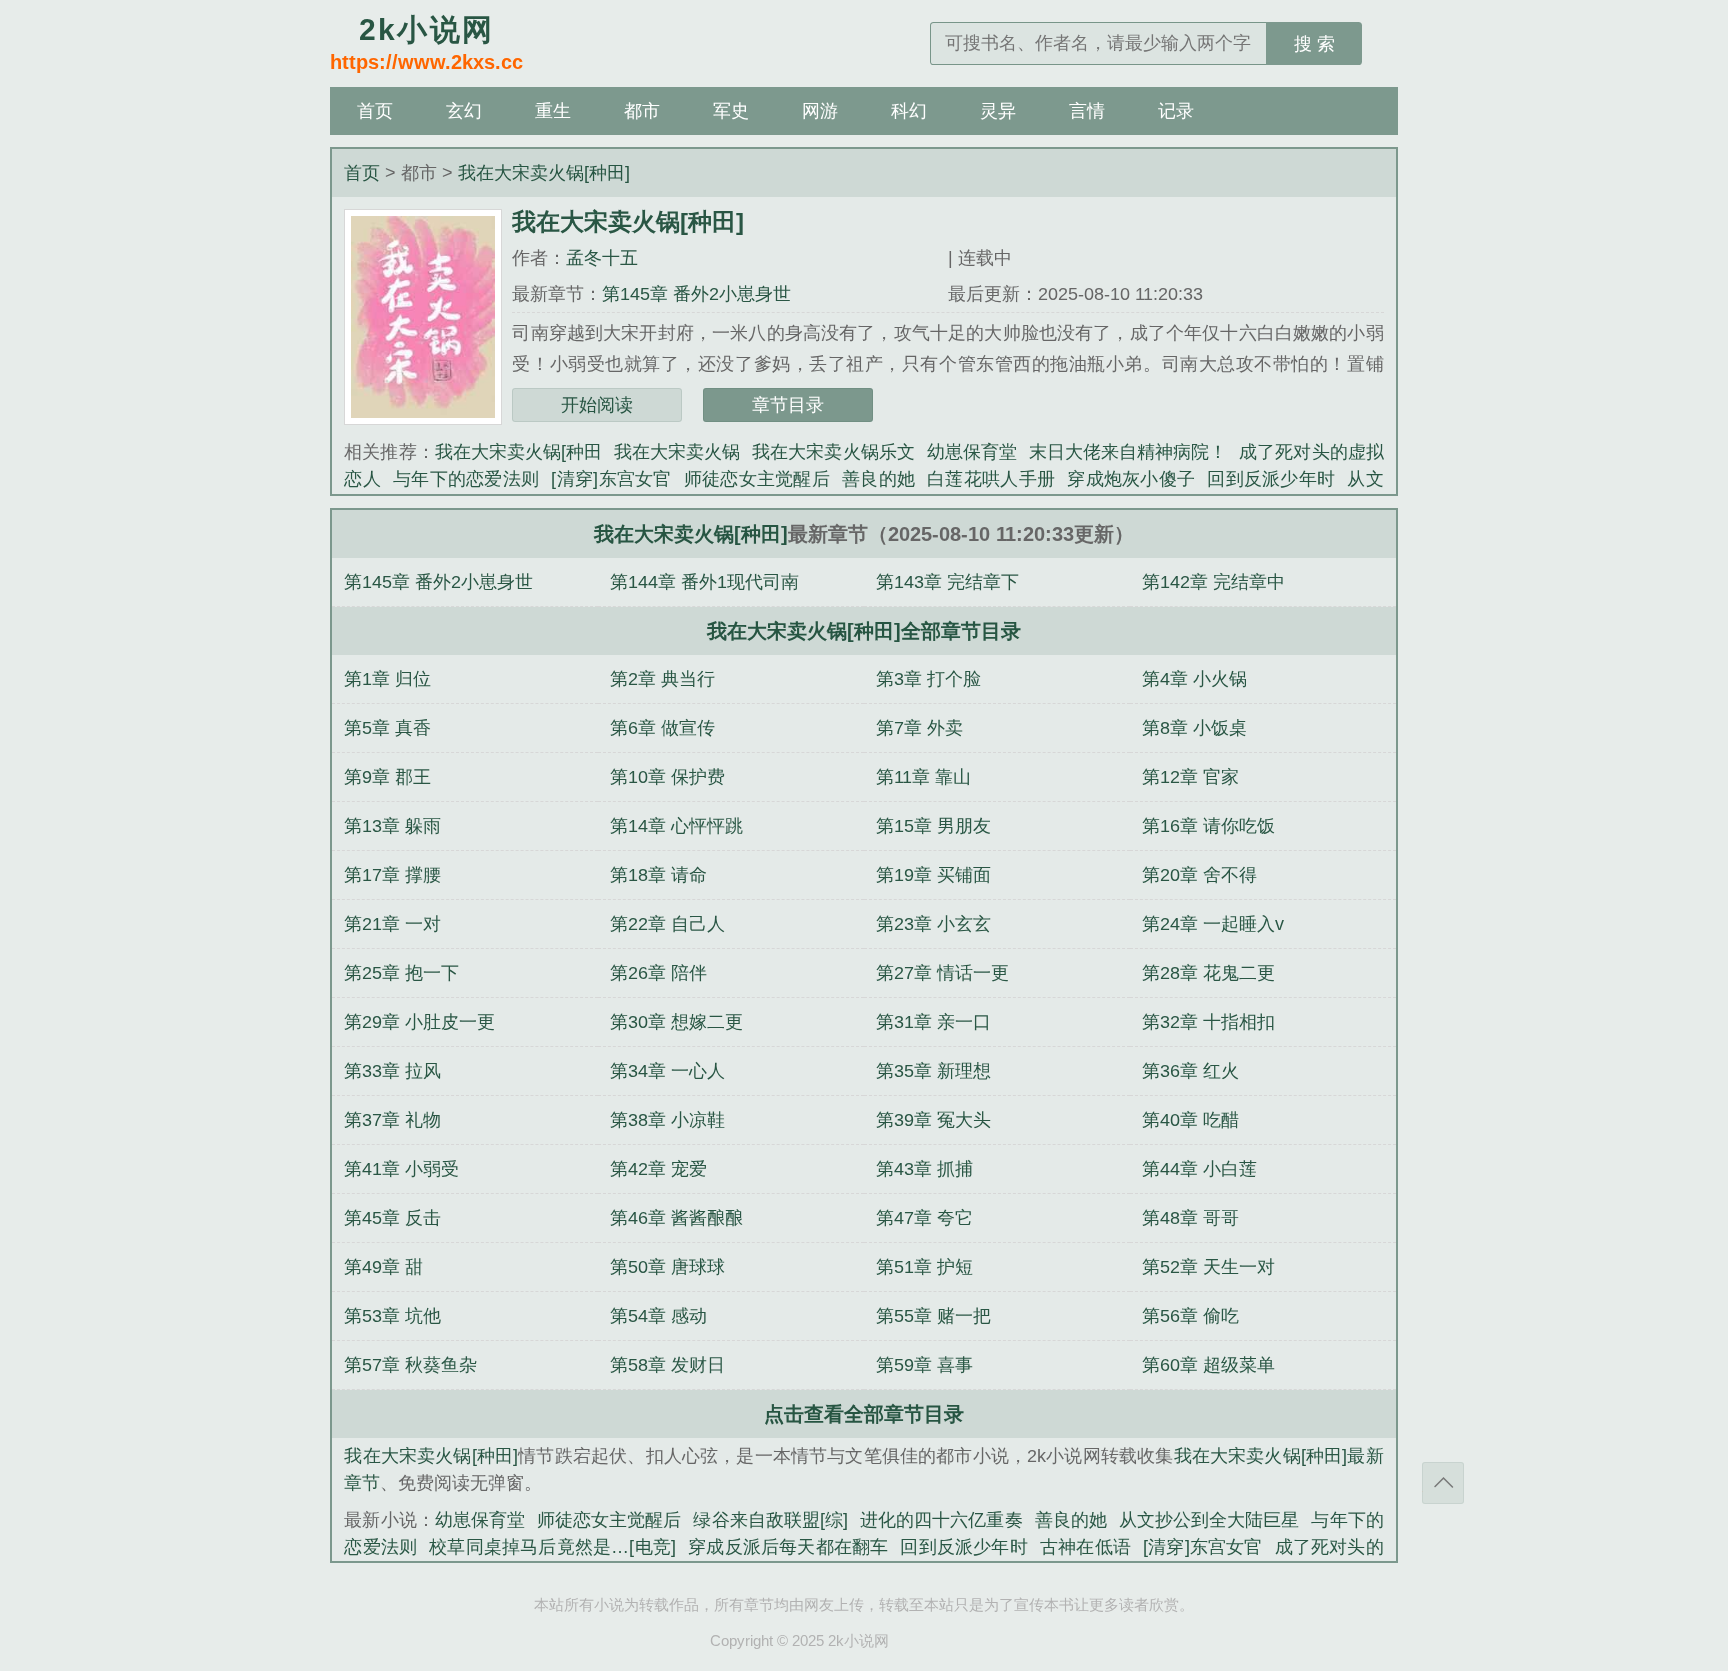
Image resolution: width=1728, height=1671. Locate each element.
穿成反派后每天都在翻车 (788, 1547)
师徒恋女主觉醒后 (757, 479)
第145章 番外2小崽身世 (696, 294)
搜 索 (1314, 44)
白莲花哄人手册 (991, 479)
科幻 (909, 111)
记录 (1176, 111)
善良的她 (878, 479)
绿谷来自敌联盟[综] (770, 1520)
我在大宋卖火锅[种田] (544, 173)
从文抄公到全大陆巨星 (1209, 1520)
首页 (375, 111)
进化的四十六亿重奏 (941, 1520)
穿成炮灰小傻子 (1131, 479)
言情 (1087, 111)
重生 (553, 111)
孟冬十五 (602, 258)
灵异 (998, 111)
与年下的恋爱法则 (466, 479)
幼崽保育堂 (972, 452)
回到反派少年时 (1271, 479)
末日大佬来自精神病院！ (1128, 452)
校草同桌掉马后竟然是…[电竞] (552, 1547)
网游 (820, 111)
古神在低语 (1085, 1547)
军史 (731, 111)
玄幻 (464, 111)
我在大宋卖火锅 (677, 452)
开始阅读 (597, 405)
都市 (642, 111)
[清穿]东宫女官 (611, 479)
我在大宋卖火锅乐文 (833, 452)
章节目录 (788, 405)
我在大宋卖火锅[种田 (518, 452)
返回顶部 (1443, 1483)
